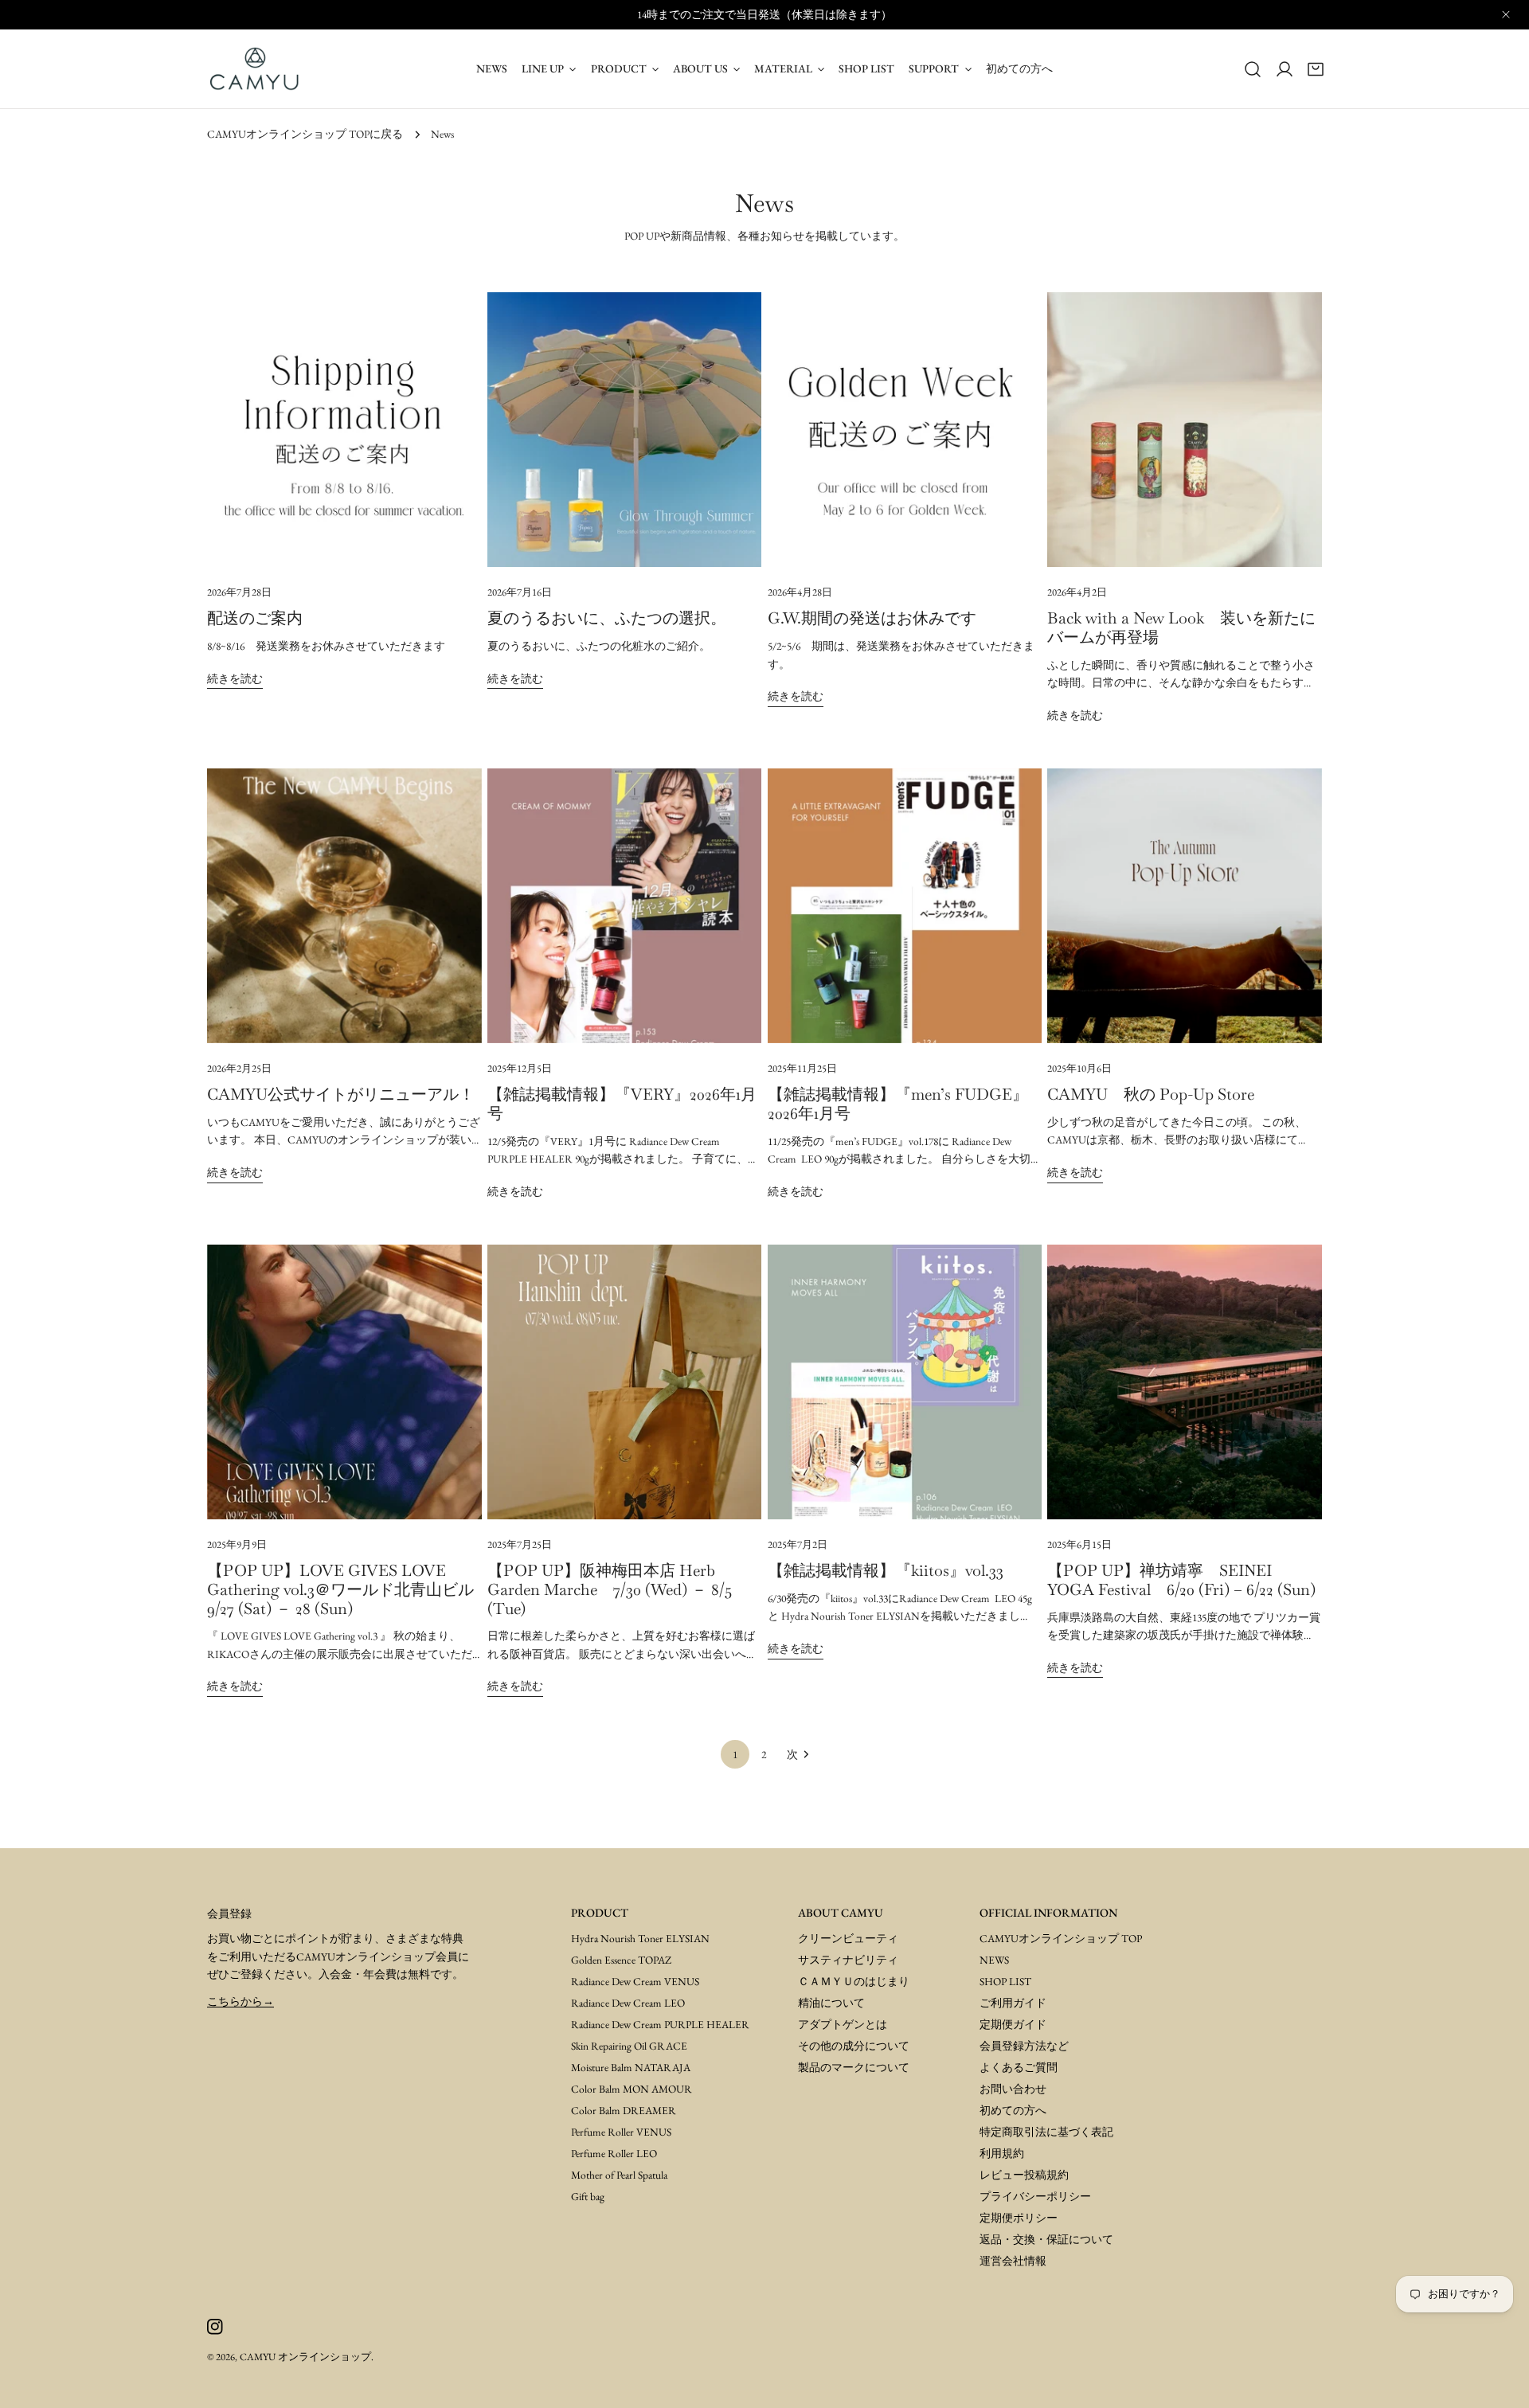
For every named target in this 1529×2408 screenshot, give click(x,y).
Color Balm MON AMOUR (632, 2089)
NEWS (994, 1960)
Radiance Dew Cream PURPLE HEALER (660, 2024)
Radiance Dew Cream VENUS (635, 1981)
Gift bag (588, 2196)
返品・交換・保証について (1046, 2239)
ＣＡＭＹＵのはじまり (854, 1981)
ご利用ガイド (1013, 2003)
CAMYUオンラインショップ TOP (1061, 1938)
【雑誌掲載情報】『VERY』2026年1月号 (622, 1104)
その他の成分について (854, 2046)
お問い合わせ (1013, 2089)
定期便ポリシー (1019, 2218)
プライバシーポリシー (1035, 2196)
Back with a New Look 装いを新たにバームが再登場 (1181, 627)
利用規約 (1002, 2153)
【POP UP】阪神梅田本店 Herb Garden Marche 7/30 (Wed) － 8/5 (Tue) (610, 1589)
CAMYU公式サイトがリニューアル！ (341, 1094)
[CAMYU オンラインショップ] (255, 69)
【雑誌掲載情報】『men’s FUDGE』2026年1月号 (898, 1104)
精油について (831, 2003)
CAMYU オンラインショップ (305, 2357)
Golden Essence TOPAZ (621, 1960)
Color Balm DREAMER (624, 2110)
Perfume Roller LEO (614, 2153)
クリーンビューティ (848, 1938)
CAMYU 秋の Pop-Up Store (1151, 1094)
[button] (1316, 68)
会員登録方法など (1024, 2046)
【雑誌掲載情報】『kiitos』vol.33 (886, 1570)
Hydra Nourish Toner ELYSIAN (640, 1938)
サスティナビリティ (848, 1960)
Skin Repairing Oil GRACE (629, 2046)
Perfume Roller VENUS (621, 2132)
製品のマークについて (854, 2067)
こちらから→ (240, 2001)
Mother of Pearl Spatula (619, 2175)
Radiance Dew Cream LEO (628, 2003)
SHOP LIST (1005, 1981)
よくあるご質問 (1019, 2067)
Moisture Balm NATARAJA (631, 2067)
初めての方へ (1013, 2110)
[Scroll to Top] (1499, 2378)
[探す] (1253, 68)
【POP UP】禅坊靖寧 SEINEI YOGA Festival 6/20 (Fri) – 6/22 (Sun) (1181, 1580)
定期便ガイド (1013, 2024)
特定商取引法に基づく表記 (1046, 2132)
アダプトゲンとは (843, 2024)
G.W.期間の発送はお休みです (872, 618)
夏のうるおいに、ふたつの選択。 (607, 618)
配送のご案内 (255, 618)
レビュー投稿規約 (1024, 2175)
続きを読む (235, 678)
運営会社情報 (1013, 2261)
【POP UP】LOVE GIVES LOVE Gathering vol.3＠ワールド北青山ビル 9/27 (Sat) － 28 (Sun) (348, 1589)
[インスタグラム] (215, 2326)
